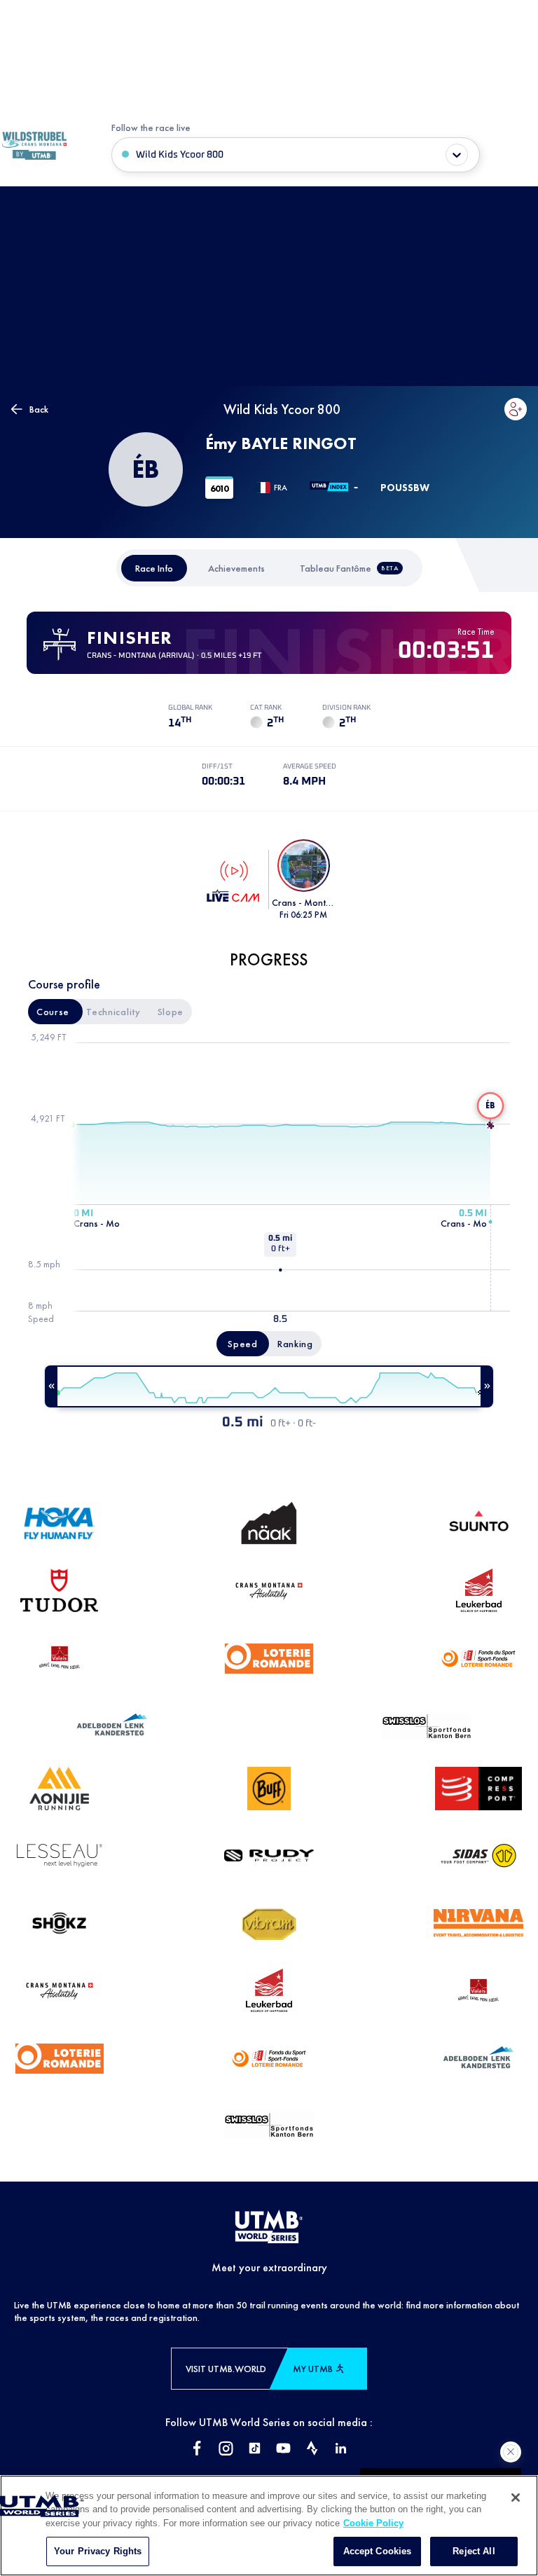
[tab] (154, 568)
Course (53, 1012)
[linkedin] (341, 2450)
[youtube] (283, 2450)
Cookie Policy (373, 2523)
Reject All (474, 2551)
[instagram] (226, 2450)
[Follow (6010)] (516, 409)
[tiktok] (255, 2450)
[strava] (312, 2450)
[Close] (516, 2498)
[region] (269, 2526)
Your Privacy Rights (98, 2551)
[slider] (269, 1386)
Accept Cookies (378, 2551)
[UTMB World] (269, 2228)
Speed (243, 1344)
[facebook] (197, 2450)
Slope (171, 1012)
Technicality (113, 1012)
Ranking (295, 1344)
